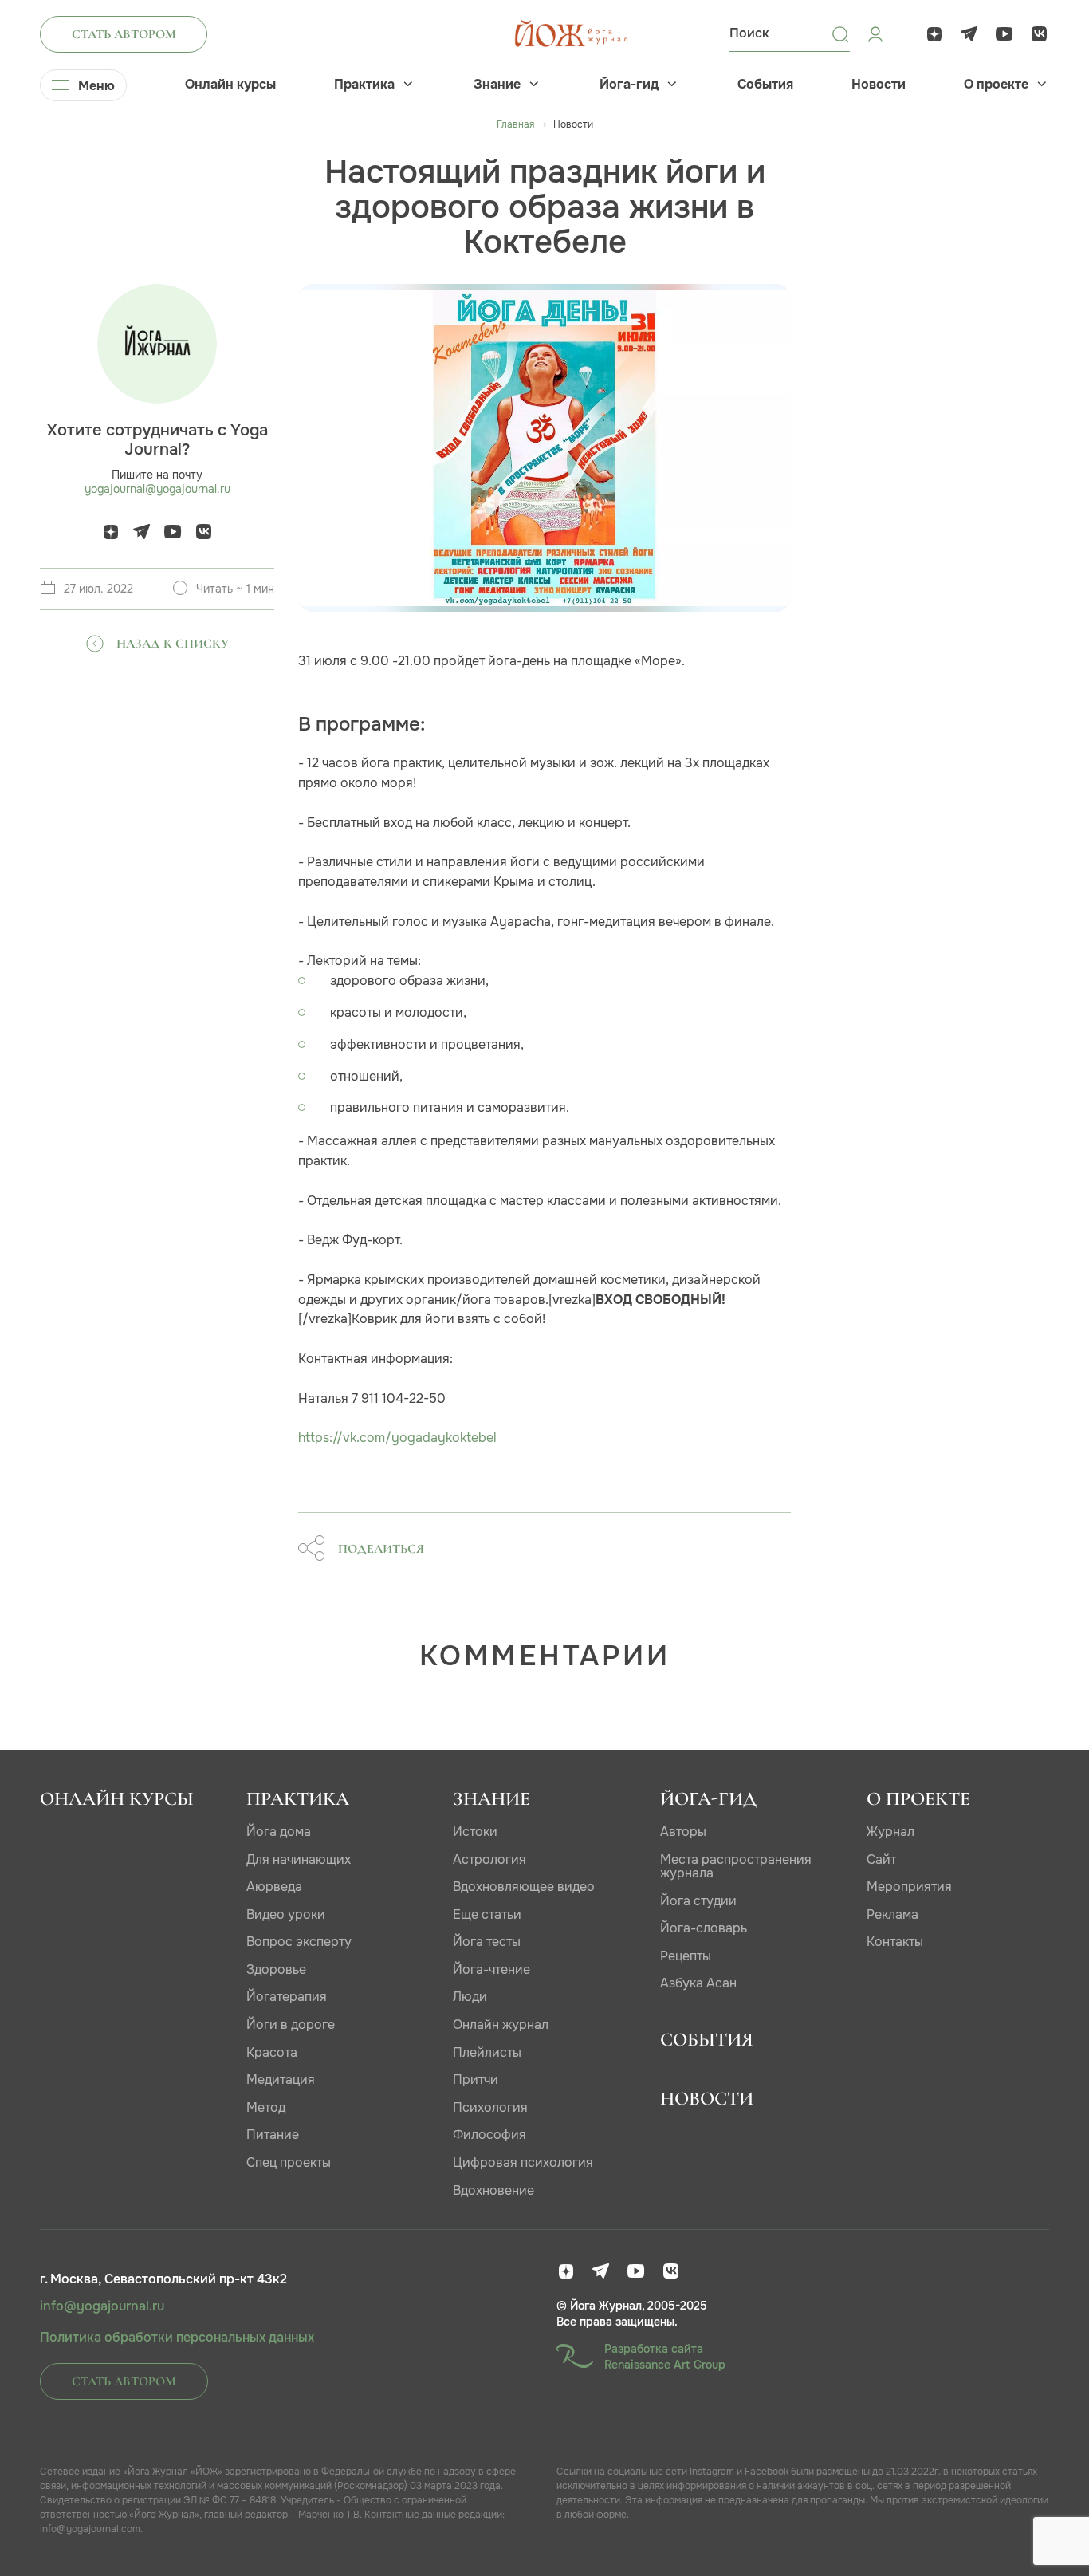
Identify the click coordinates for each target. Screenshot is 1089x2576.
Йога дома (279, 1832)
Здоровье (276, 1969)
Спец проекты (289, 2162)
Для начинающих (299, 1859)
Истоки (475, 1832)
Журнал (890, 1832)
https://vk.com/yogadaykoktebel (397, 1438)
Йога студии (698, 1901)
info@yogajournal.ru (102, 2306)
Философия (489, 2135)
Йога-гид (629, 85)
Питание (273, 2135)
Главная (515, 124)
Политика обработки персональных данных (177, 2338)
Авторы (683, 1832)
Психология (490, 2107)
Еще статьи (487, 1914)
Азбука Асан (698, 1983)
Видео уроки (286, 1914)
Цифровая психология (523, 2162)
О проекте (996, 85)
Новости (879, 85)
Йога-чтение (491, 1969)
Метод (266, 2107)
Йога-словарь (704, 1928)
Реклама (892, 1914)
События (765, 85)
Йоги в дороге (291, 2025)
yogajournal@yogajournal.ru (157, 489)
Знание (497, 85)
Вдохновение (493, 2190)
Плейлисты (487, 2052)
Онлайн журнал (501, 2025)
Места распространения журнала (736, 1867)
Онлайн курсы (230, 85)
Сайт (881, 1859)
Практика (364, 85)
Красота (272, 2052)
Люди (470, 1997)
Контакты (895, 1942)
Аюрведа (274, 1887)
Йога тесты (487, 1942)
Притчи (476, 2080)
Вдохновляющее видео (524, 1887)
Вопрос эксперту (299, 1942)
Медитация (281, 2080)
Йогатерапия (287, 1997)
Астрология (489, 1859)
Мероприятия (909, 1887)
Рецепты (686, 1956)
